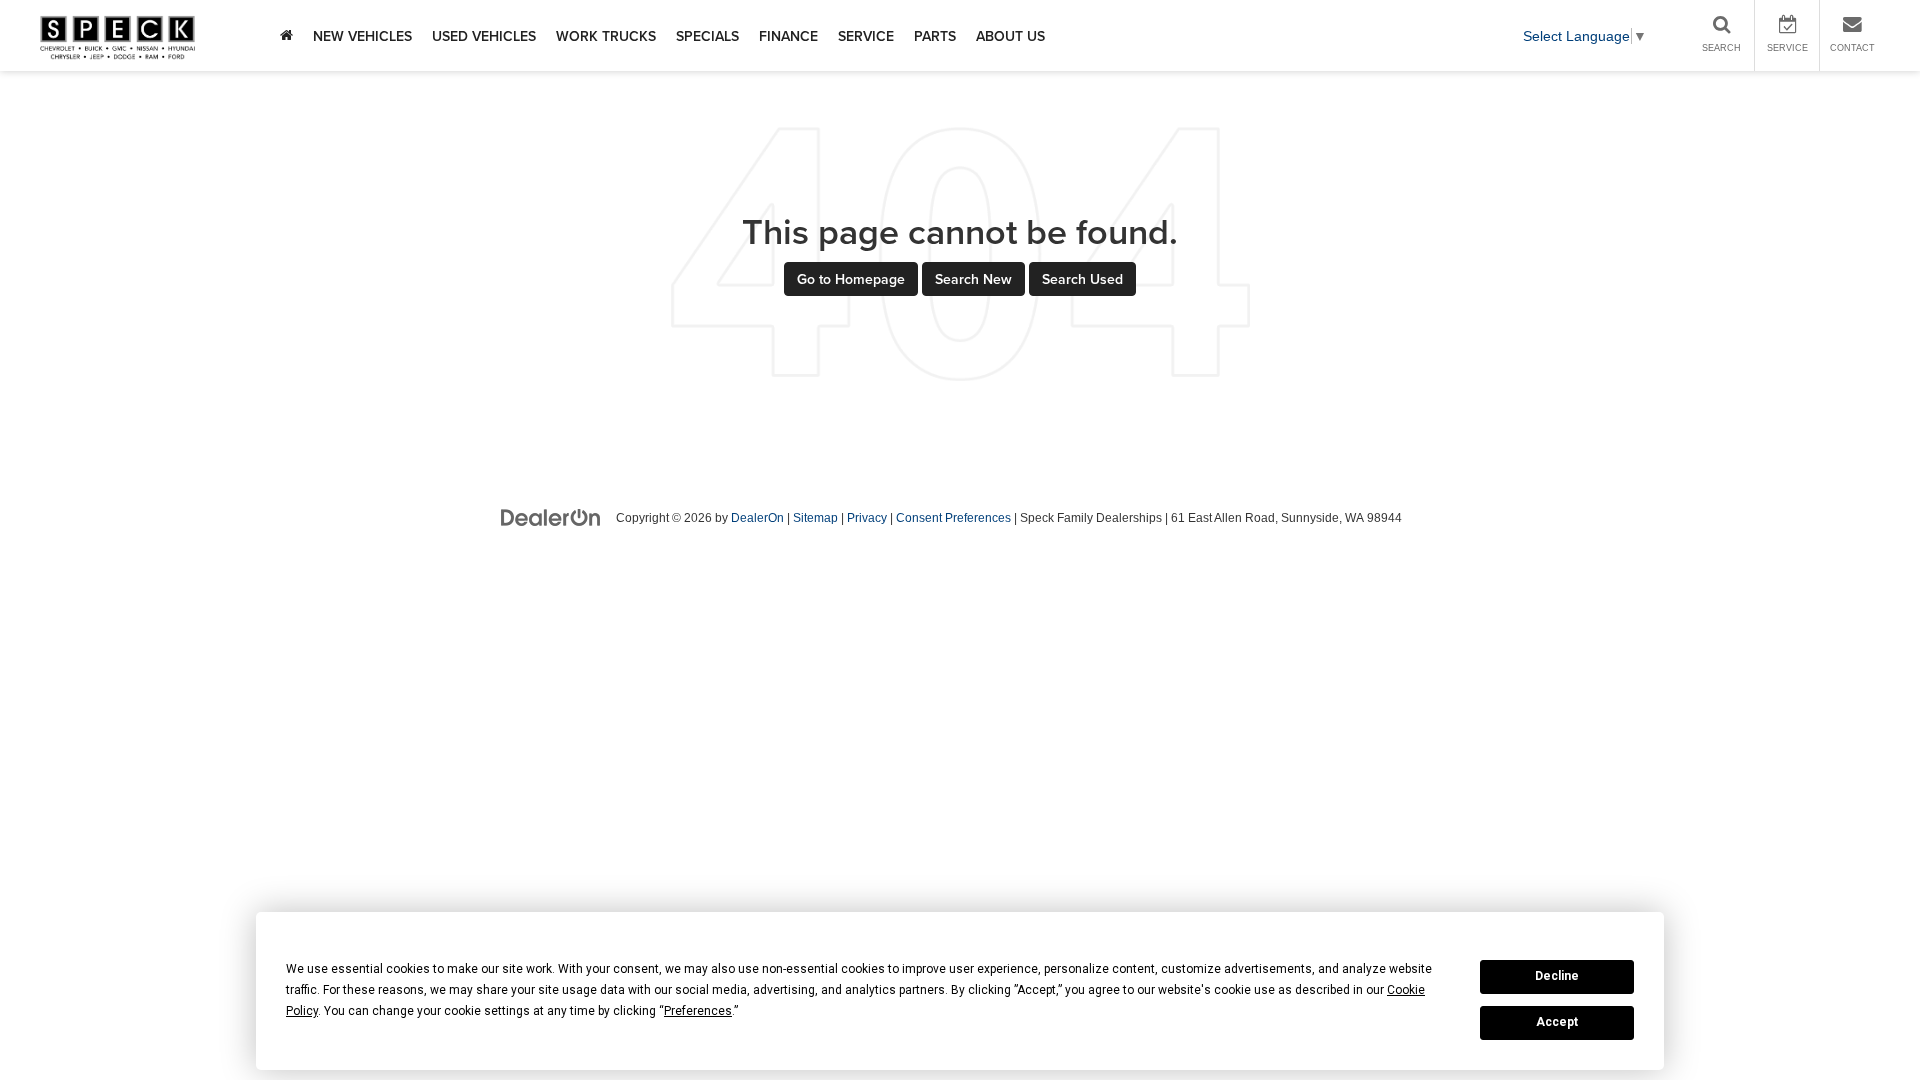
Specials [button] (707, 36)
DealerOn (757, 518)
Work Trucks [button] (606, 36)
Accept (1557, 1022)
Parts (935, 36)
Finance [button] (788, 36)
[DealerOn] (551, 517)
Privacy (867, 518)
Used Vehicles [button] (484, 36)
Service (866, 36)
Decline (1557, 976)
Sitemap (815, 518)
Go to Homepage (851, 279)
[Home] (286, 35)
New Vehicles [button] (362, 36)
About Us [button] (1010, 36)
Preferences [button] (698, 1011)
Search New (973, 279)
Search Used (1082, 279)
